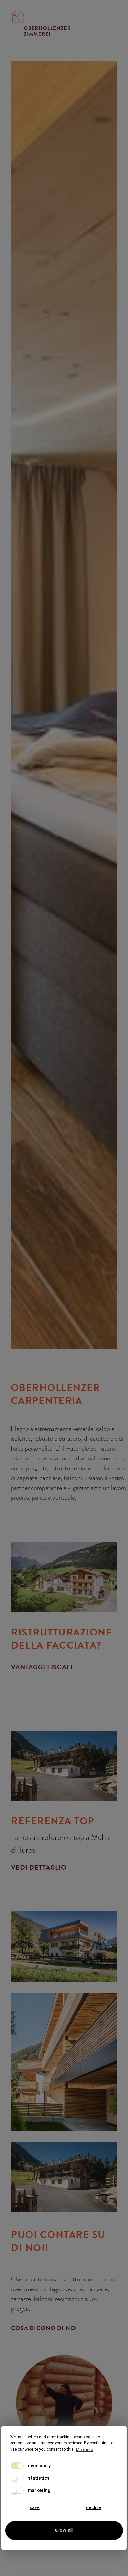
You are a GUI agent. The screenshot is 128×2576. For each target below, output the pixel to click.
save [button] (35, 2508)
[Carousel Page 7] (96, 1354)
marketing (39, 2490)
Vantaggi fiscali (42, 1667)
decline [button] (94, 2508)
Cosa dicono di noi (44, 2328)
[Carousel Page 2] (43, 1354)
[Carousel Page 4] (64, 1354)
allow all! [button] (64, 2530)
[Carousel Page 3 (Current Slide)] (53, 1354)
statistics (38, 2478)
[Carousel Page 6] (85, 1354)
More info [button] (85, 2450)
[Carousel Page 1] (32, 1354)
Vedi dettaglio (39, 1867)
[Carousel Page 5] (75, 1354)
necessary (39, 2466)
